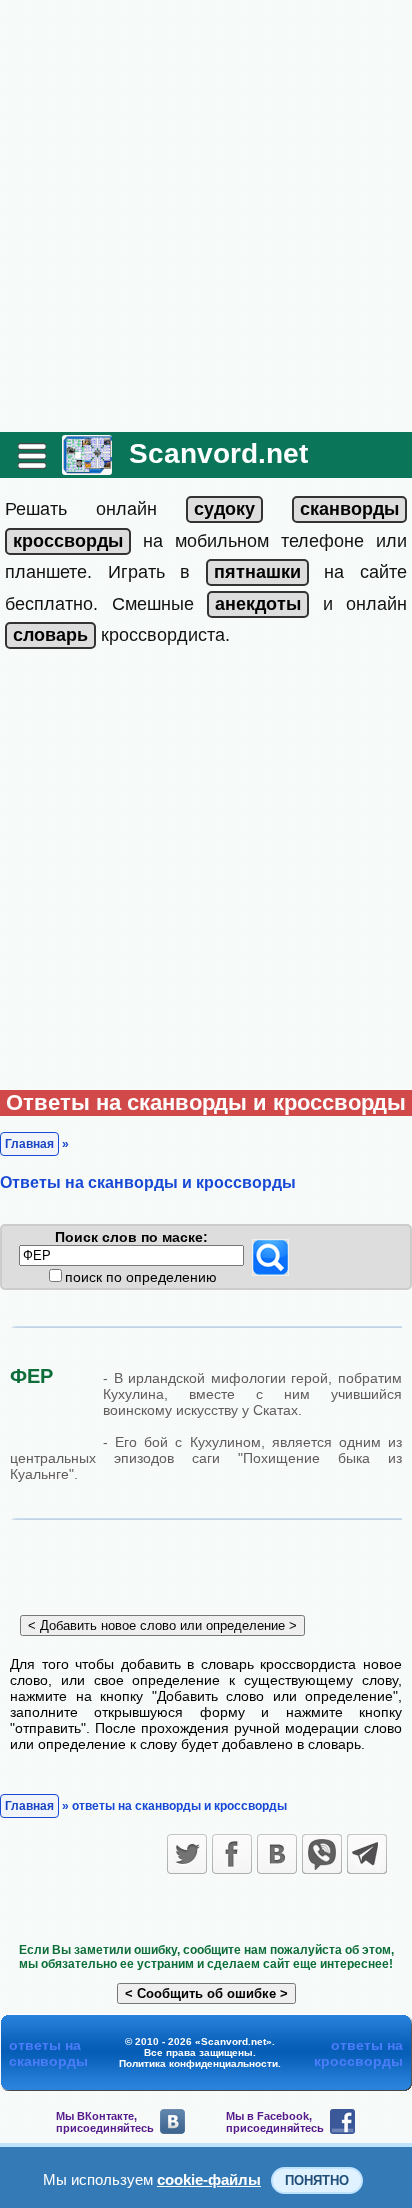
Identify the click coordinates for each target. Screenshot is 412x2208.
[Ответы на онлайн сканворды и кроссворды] (87, 467)
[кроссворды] (68, 541)
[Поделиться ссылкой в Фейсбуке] (232, 1854)
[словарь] (50, 635)
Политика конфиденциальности (198, 2063)
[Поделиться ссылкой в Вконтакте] (277, 1854)
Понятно (317, 2180)
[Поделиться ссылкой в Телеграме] (367, 1854)
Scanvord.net (218, 453)
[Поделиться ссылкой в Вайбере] (322, 1854)
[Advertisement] (206, 216)
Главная (29, 1144)
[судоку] (224, 509)
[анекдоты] (258, 604)
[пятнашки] (257, 572)
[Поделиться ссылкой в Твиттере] (187, 1854)
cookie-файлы (209, 2179)
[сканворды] (349, 509)
